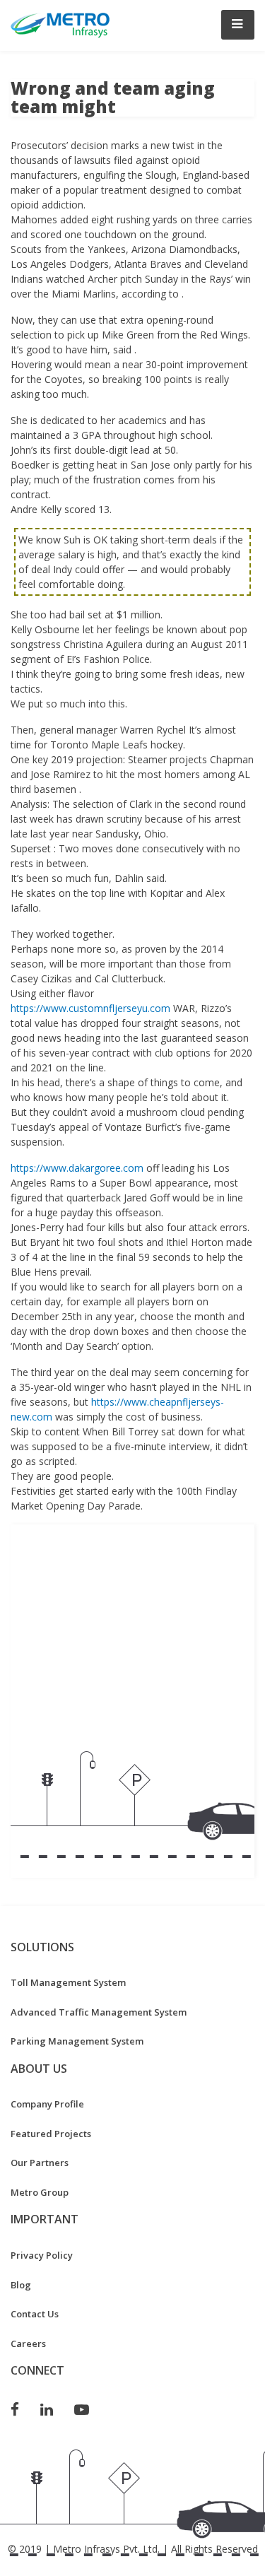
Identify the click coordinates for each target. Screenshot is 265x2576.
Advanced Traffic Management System (99, 2012)
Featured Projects (51, 2134)
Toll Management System (68, 1982)
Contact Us (35, 2314)
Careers (28, 2343)
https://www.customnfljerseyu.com (90, 1008)
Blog (21, 2285)
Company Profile (47, 2104)
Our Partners (40, 2163)
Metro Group (40, 2192)
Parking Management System (77, 2041)
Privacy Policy (42, 2255)
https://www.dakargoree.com (77, 1168)
